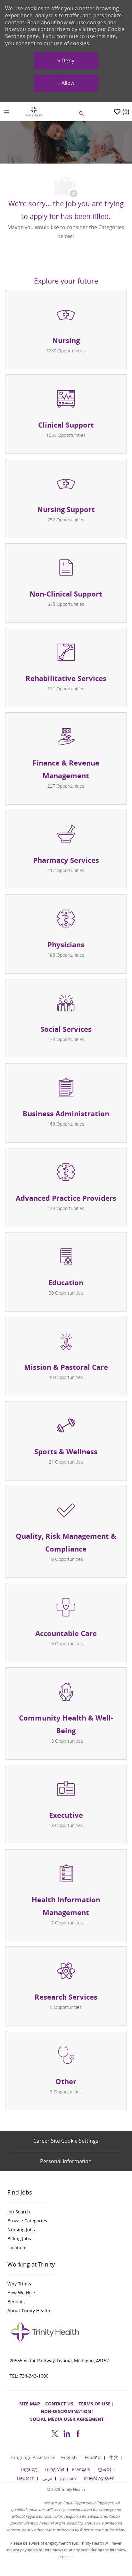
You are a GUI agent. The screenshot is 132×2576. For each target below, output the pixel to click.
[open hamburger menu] (6, 112)
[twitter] (55, 2432)
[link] (27, 2212)
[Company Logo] (34, 111)
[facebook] (78, 2432)
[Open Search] (81, 114)
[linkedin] (66, 2432)
